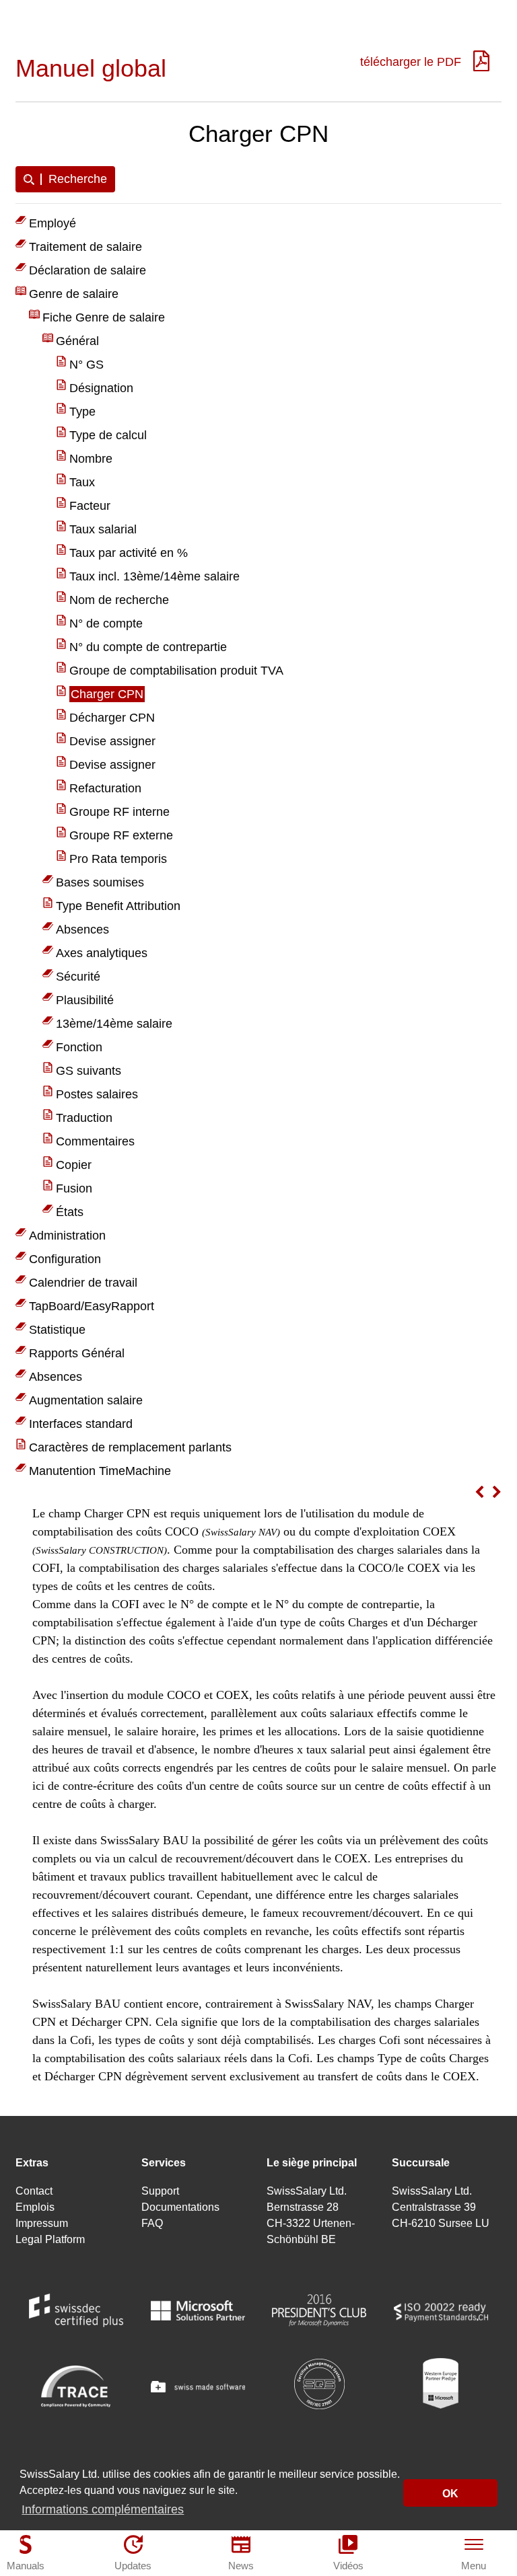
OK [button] (450, 2493)
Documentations (180, 2207)
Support (160, 2191)
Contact (34, 2191)
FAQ (152, 2223)
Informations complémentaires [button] (103, 2509)
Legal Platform (50, 2239)
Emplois (35, 2207)
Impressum (42, 2223)
